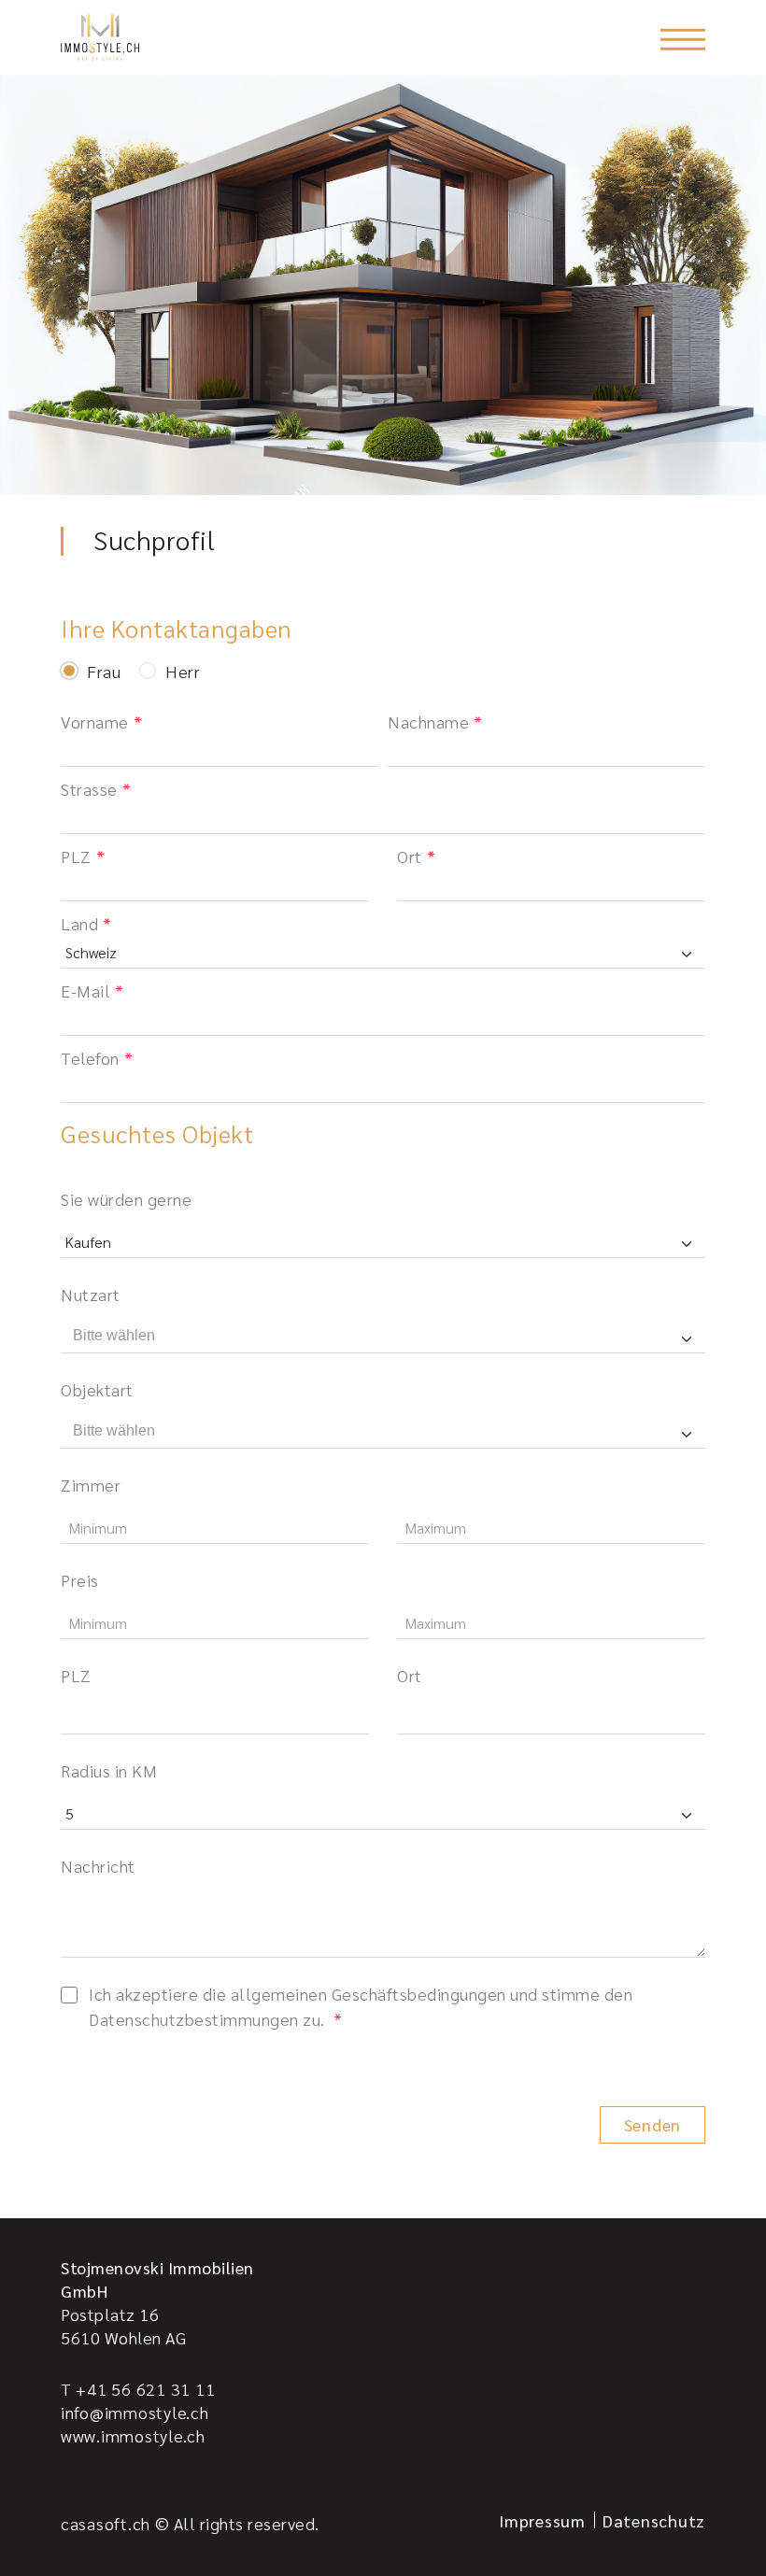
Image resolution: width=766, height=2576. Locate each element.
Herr (183, 672)
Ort (410, 856)
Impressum (542, 2520)
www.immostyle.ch (133, 2435)
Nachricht (98, 1866)
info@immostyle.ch (135, 2412)
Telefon (90, 1058)
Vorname (95, 722)
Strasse (89, 789)
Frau (104, 672)
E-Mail (85, 991)
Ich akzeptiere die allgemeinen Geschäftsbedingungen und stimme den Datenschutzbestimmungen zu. (361, 2006)
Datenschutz (654, 2520)
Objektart (97, 1389)
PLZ (76, 856)
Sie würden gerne (126, 1199)
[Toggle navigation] (683, 39)
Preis (80, 1580)
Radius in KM (109, 1770)
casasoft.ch (106, 2523)
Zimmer (91, 1485)
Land (79, 923)
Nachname (428, 722)
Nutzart (91, 1294)
